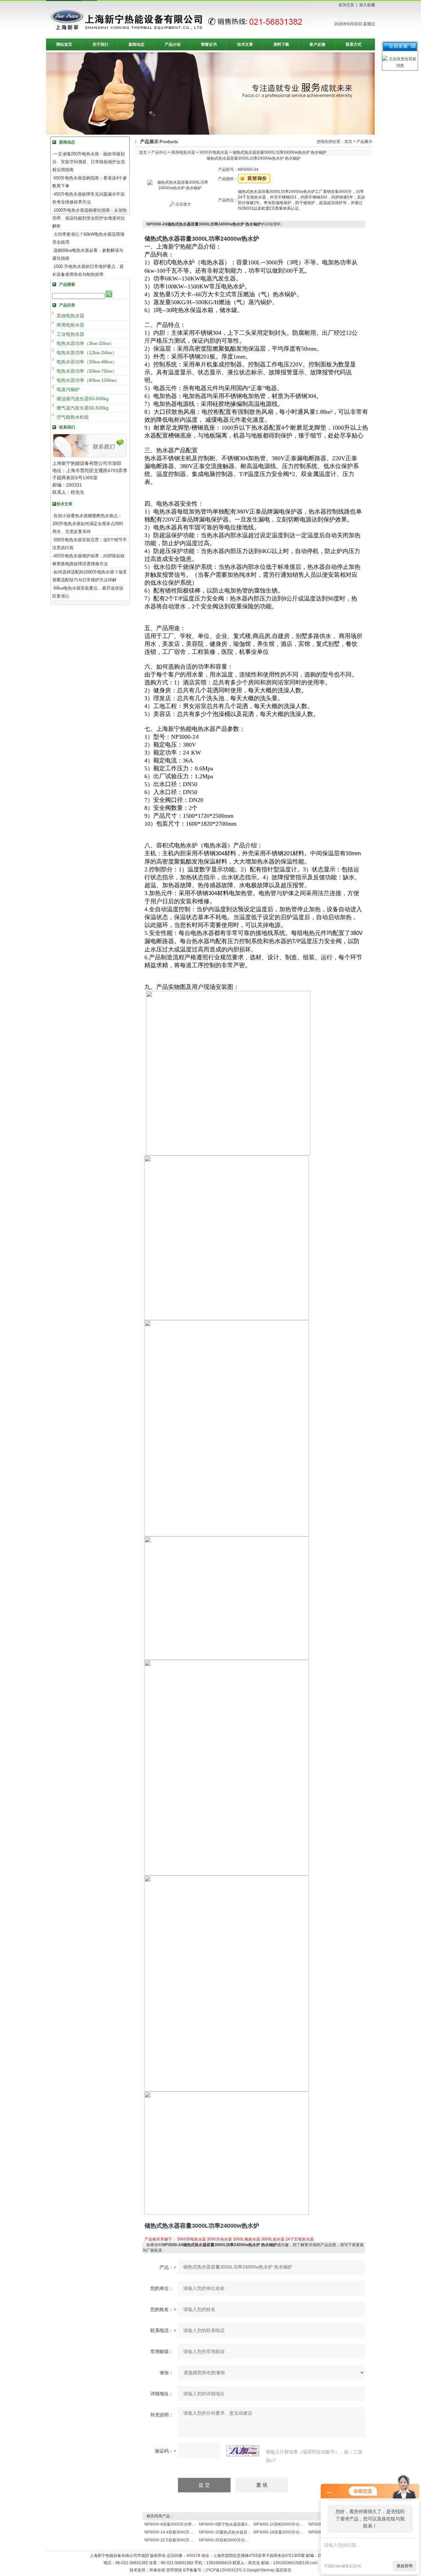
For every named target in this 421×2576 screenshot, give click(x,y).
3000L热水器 (273, 2239)
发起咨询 (405, 2566)
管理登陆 (174, 2570)
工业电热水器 (70, 334)
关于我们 (100, 44)
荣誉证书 (209, 44)
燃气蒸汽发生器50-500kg (83, 408)
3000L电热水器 (247, 2239)
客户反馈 (317, 44)
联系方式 (354, 44)
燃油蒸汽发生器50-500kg (83, 399)
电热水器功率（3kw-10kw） (85, 343)
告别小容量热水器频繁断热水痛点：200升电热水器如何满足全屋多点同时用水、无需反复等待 (88, 524)
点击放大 (183, 204)
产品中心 (159, 152)
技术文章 (245, 44)
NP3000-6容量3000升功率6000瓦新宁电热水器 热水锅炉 (195, 2524)
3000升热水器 (219, 2239)
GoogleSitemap (261, 2570)
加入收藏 (367, 5)
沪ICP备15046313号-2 (225, 2570)
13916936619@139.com (295, 2563)
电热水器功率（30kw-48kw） (87, 362)
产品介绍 (173, 44)
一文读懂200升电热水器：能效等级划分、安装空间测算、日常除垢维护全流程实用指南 (89, 162)
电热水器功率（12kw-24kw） (87, 353)
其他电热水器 (70, 316)
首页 (348, 142)
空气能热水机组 (73, 417)
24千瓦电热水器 (300, 2239)
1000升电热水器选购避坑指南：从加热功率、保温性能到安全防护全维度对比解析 (90, 218)
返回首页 (284, 2570)
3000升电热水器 (214, 152)
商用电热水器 (70, 325)
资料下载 (281, 44)
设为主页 (346, 5)
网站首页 (64, 44)
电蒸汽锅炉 (68, 389)
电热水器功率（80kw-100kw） (88, 380)
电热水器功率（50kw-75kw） (87, 371)
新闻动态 (136, 44)
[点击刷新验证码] (243, 2451)
